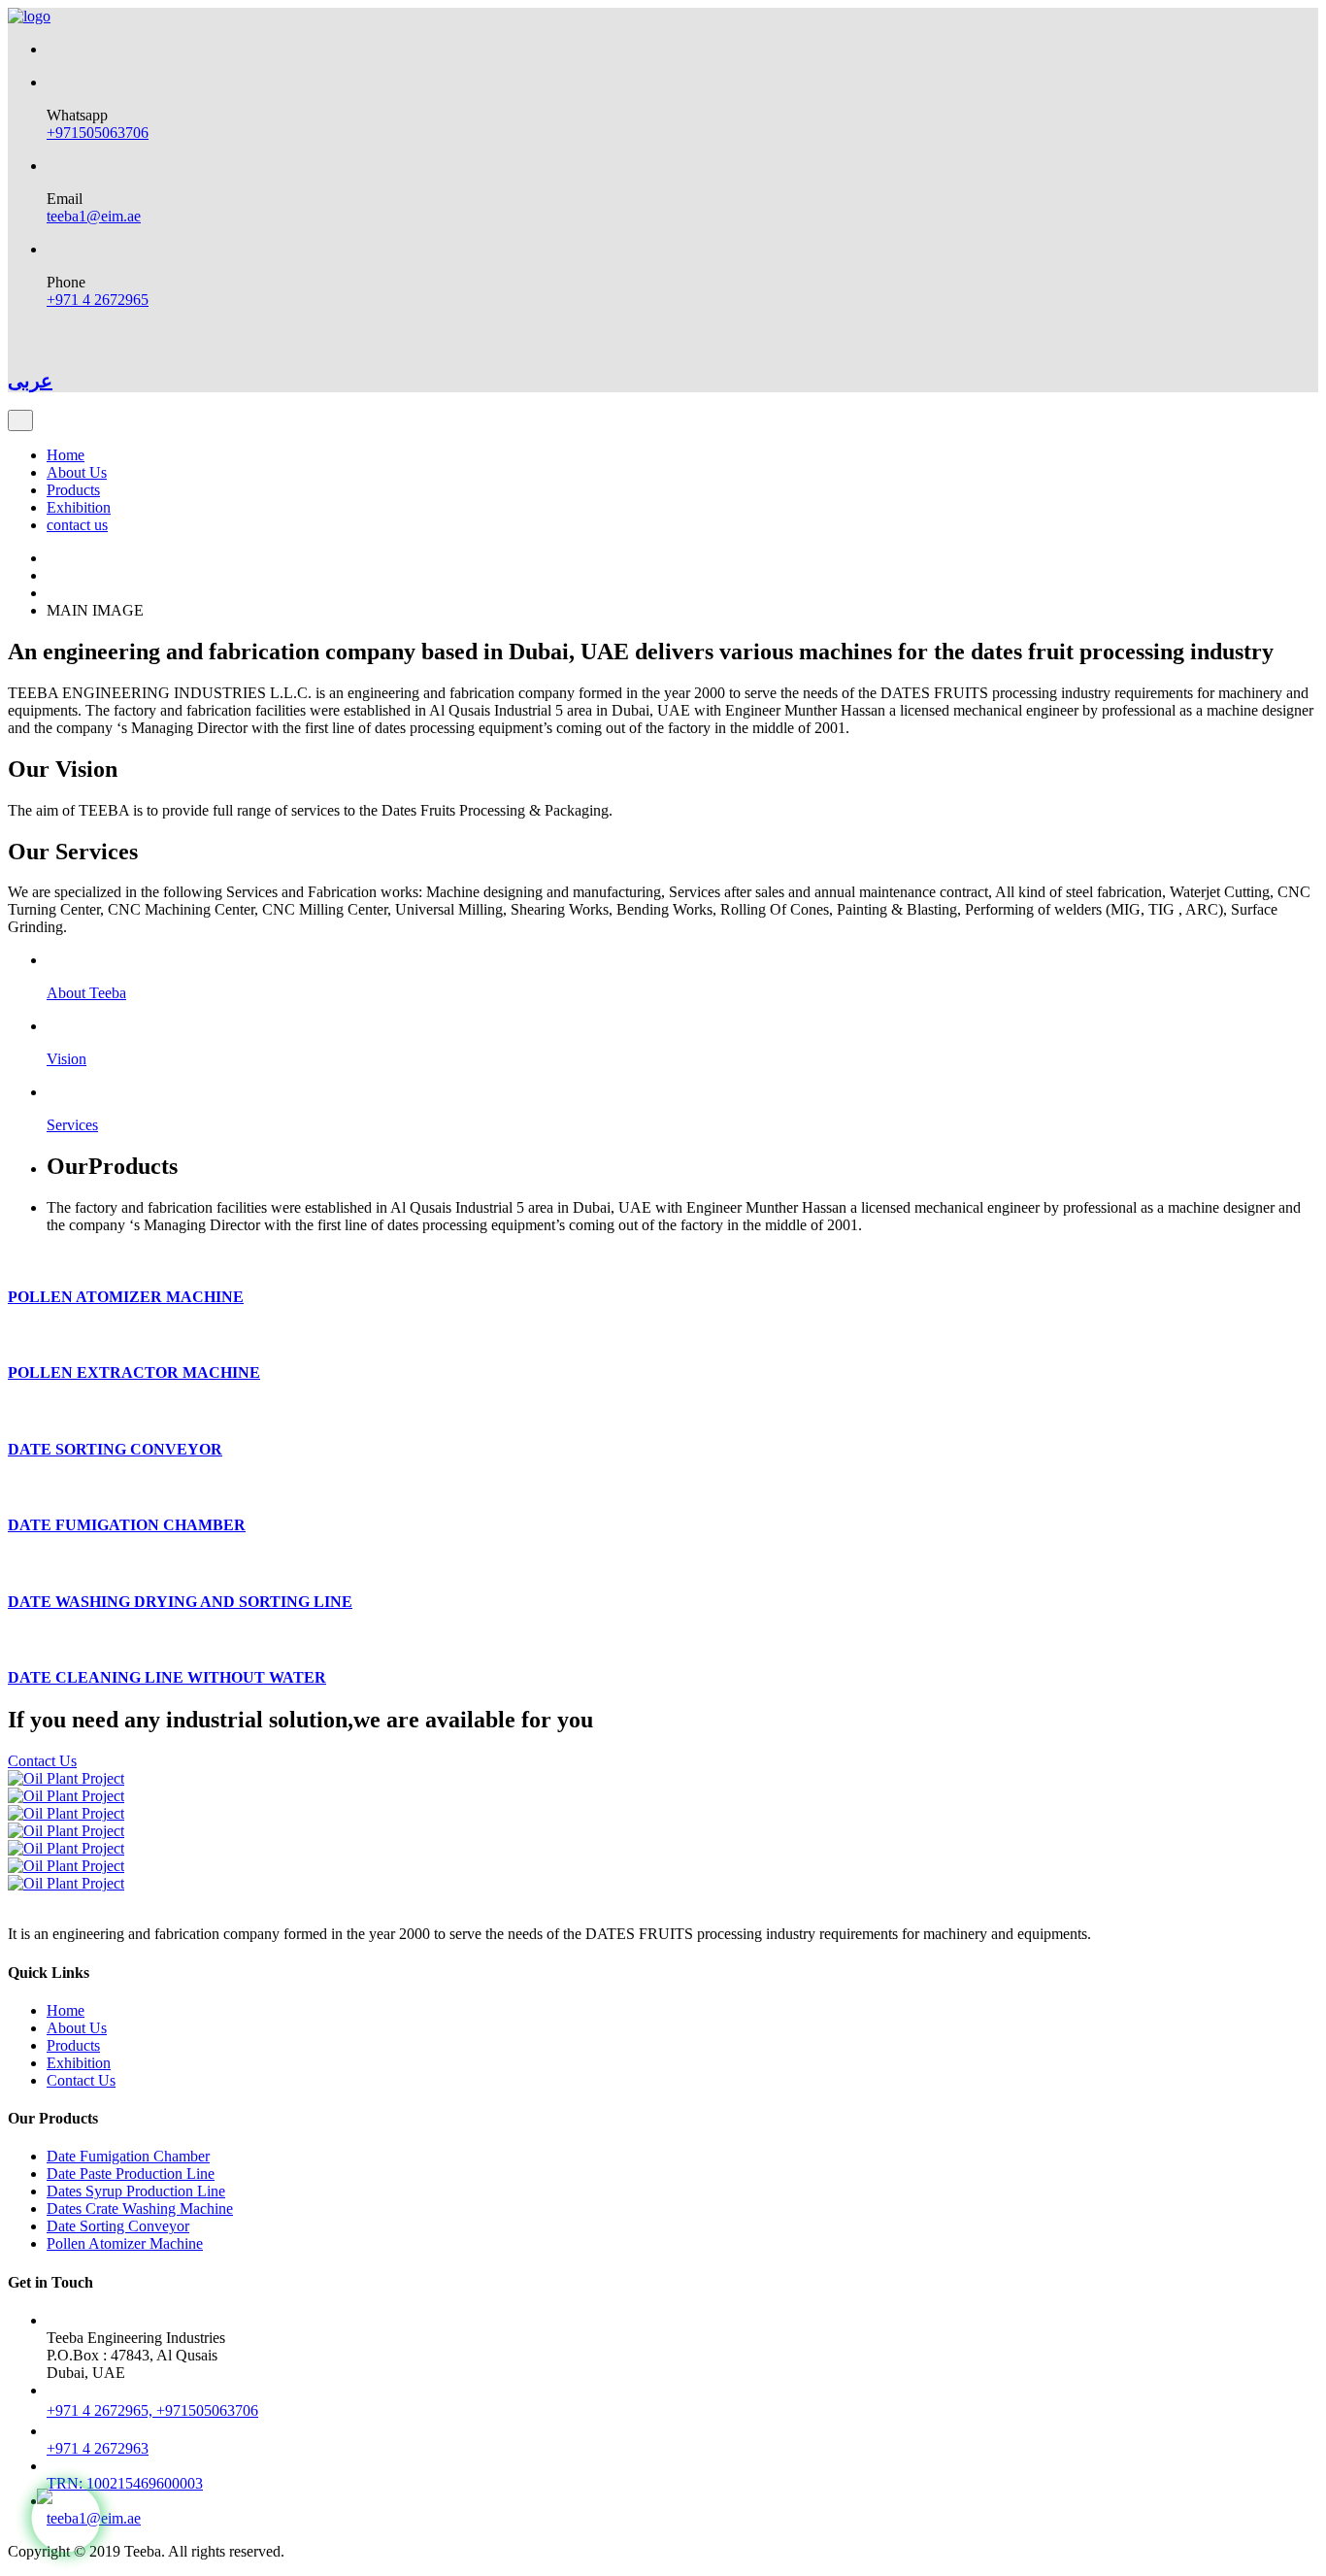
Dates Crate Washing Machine (140, 2208)
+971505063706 (98, 133)
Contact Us (42, 1761)
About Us (77, 472)
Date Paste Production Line (131, 2174)
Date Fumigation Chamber (128, 2156)
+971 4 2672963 (98, 2448)
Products (73, 490)
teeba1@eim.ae (94, 216)
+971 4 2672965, (101, 2410)
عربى (30, 381)
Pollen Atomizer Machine (125, 2243)
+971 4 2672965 (98, 300)
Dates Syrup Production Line (136, 2191)
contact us (77, 525)
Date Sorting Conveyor (118, 2226)
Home (66, 455)
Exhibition (79, 507)
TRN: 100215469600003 (125, 2483)
